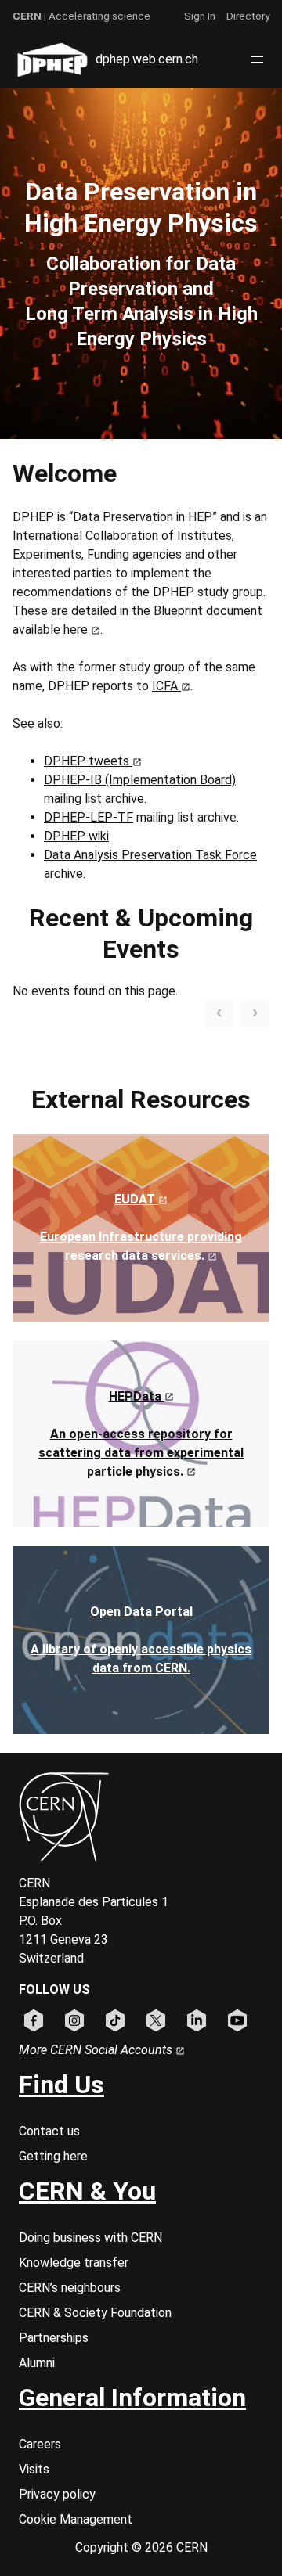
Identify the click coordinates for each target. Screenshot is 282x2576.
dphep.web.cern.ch (147, 59)
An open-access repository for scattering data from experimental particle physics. (141, 1453)
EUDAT (136, 1199)
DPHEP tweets (88, 761)
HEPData (137, 1396)
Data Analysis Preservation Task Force (150, 855)
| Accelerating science (81, 16)
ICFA (166, 686)
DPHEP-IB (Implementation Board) (140, 780)
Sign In (200, 16)
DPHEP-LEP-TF (89, 817)
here (77, 630)
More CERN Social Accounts (97, 2050)
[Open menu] (257, 59)
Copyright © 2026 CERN (141, 2547)
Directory (248, 16)
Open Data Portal (141, 1612)
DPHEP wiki (76, 836)
